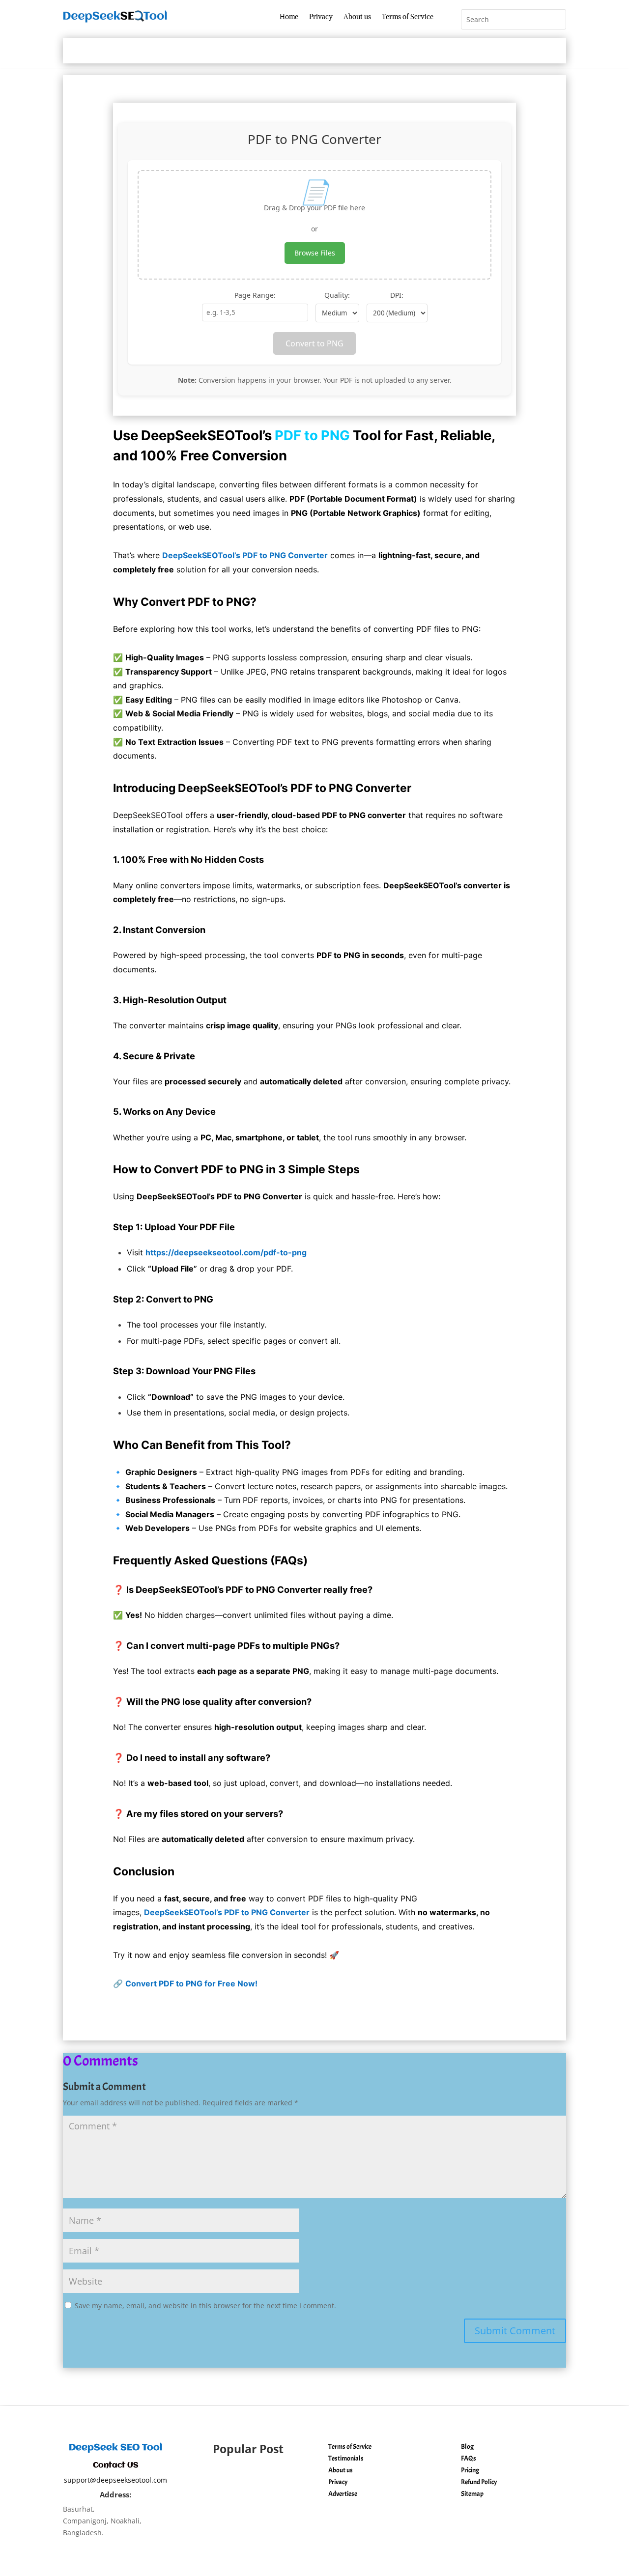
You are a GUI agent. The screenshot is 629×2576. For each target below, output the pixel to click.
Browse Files (315, 253)
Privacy (321, 17)
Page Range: (255, 295)
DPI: (397, 295)
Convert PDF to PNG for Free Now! (191, 1983)
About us (357, 17)
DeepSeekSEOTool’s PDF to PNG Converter (245, 555)
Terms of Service (408, 17)
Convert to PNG (314, 343)
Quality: (337, 295)
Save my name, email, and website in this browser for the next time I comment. (205, 2306)
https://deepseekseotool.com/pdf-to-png (226, 1252)
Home (289, 17)
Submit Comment (515, 2331)
